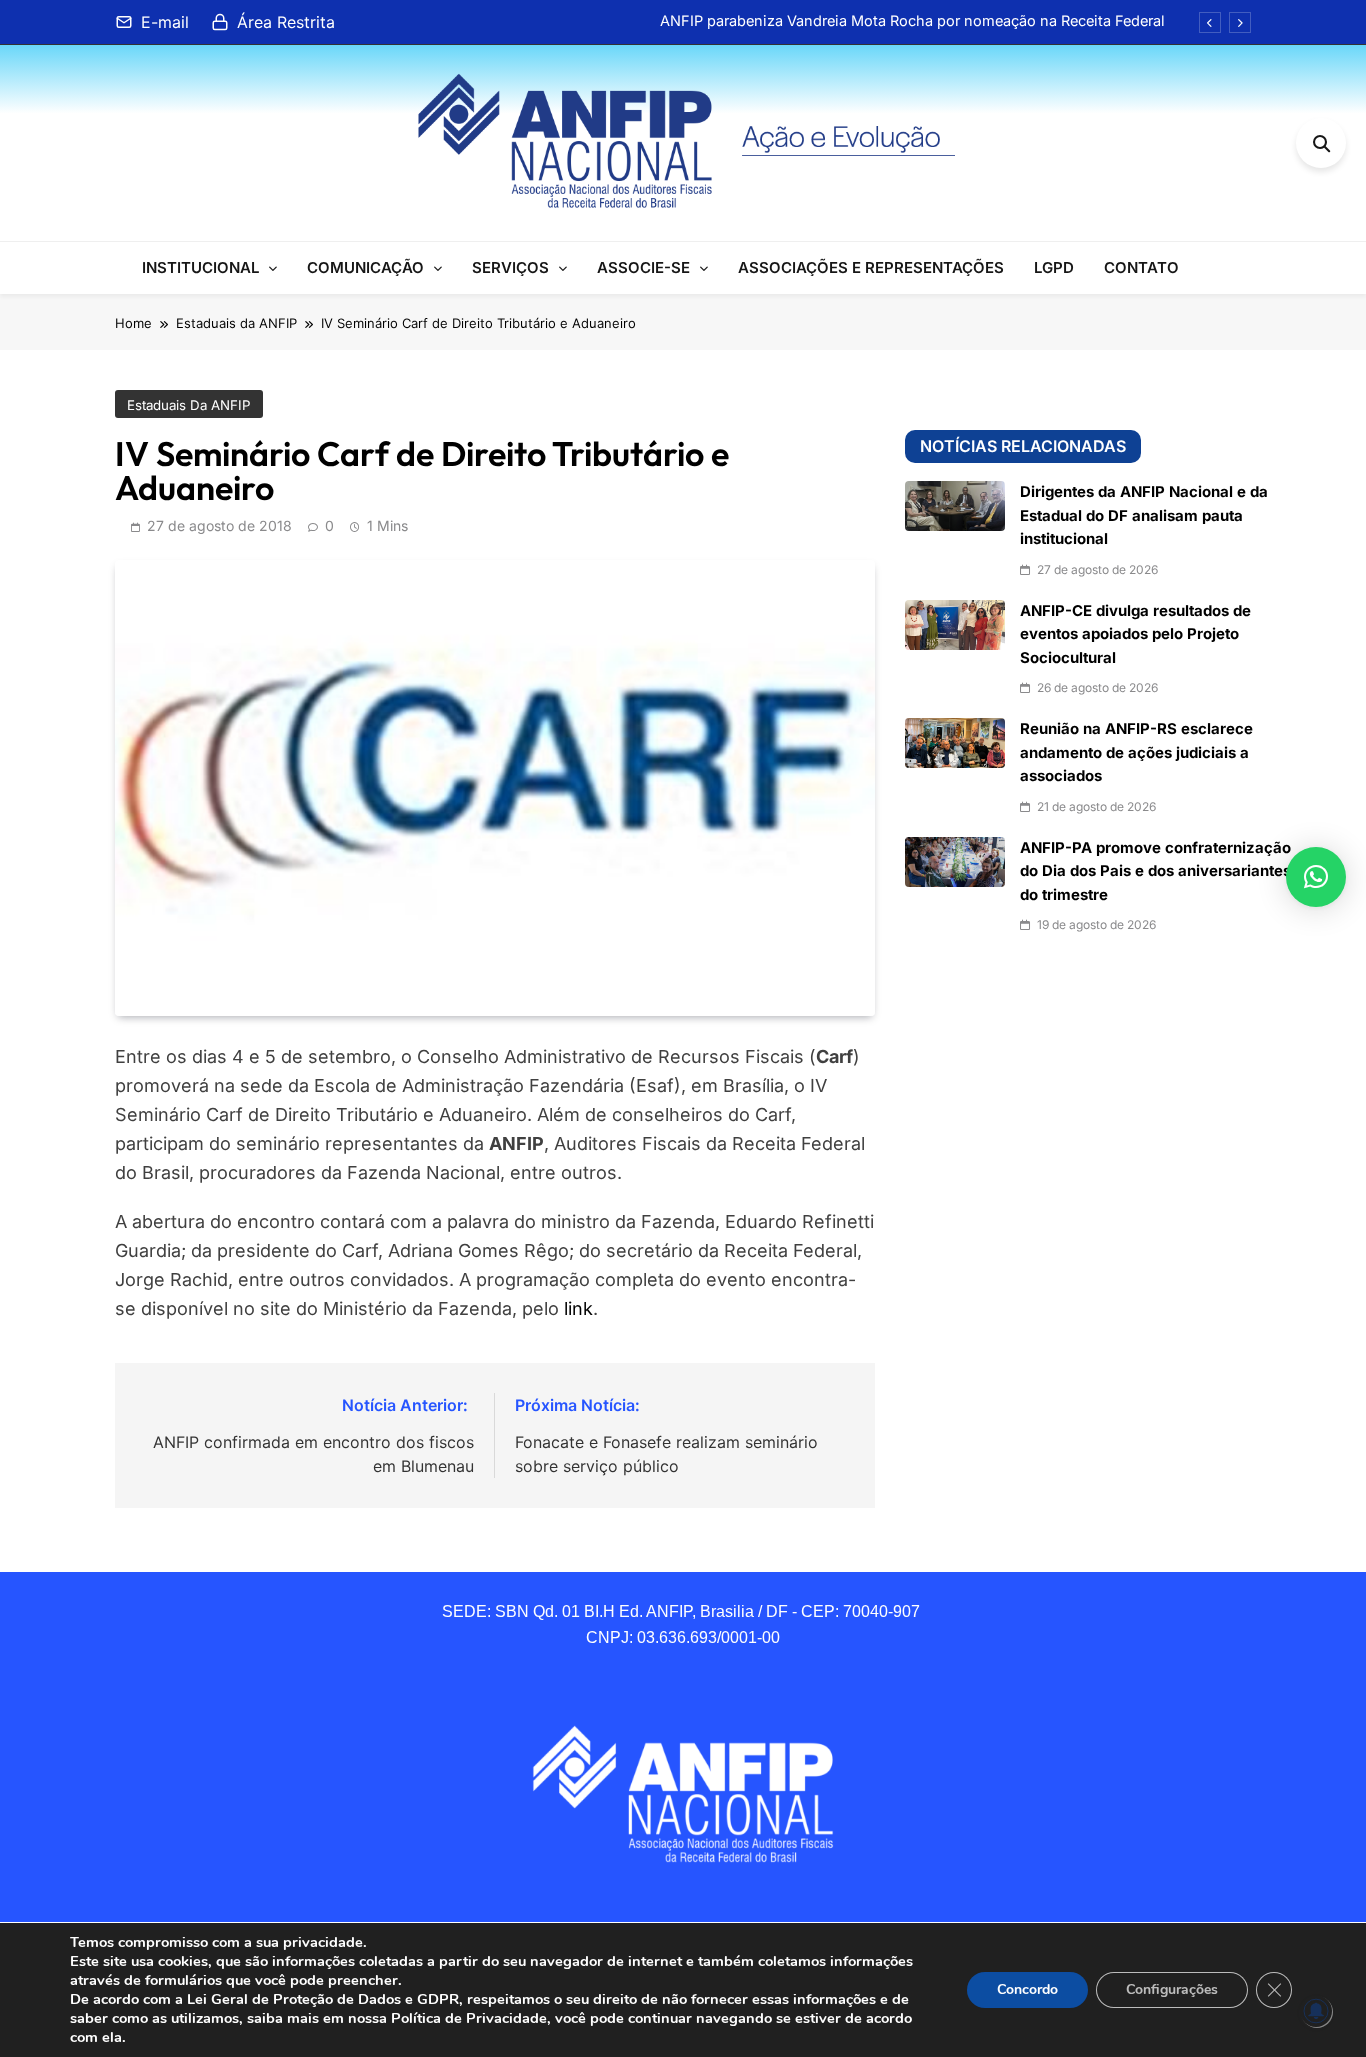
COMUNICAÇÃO (365, 267)
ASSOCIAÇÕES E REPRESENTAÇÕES (871, 267)
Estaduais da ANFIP (189, 405)
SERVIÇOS (510, 267)
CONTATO (1141, 267)
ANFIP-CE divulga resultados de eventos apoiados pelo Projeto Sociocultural (1135, 634)
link (578, 1308)
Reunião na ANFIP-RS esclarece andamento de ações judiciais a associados (1136, 752)
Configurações (1172, 1989)
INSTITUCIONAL (200, 267)
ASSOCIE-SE (643, 267)
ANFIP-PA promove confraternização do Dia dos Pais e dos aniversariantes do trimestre (1155, 871)
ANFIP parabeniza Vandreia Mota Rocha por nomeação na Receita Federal (912, 21)
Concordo (1027, 1989)
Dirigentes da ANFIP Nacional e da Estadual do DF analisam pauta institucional (1144, 515)
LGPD (1054, 267)
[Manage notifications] (1316, 2011)
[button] (1316, 877)
